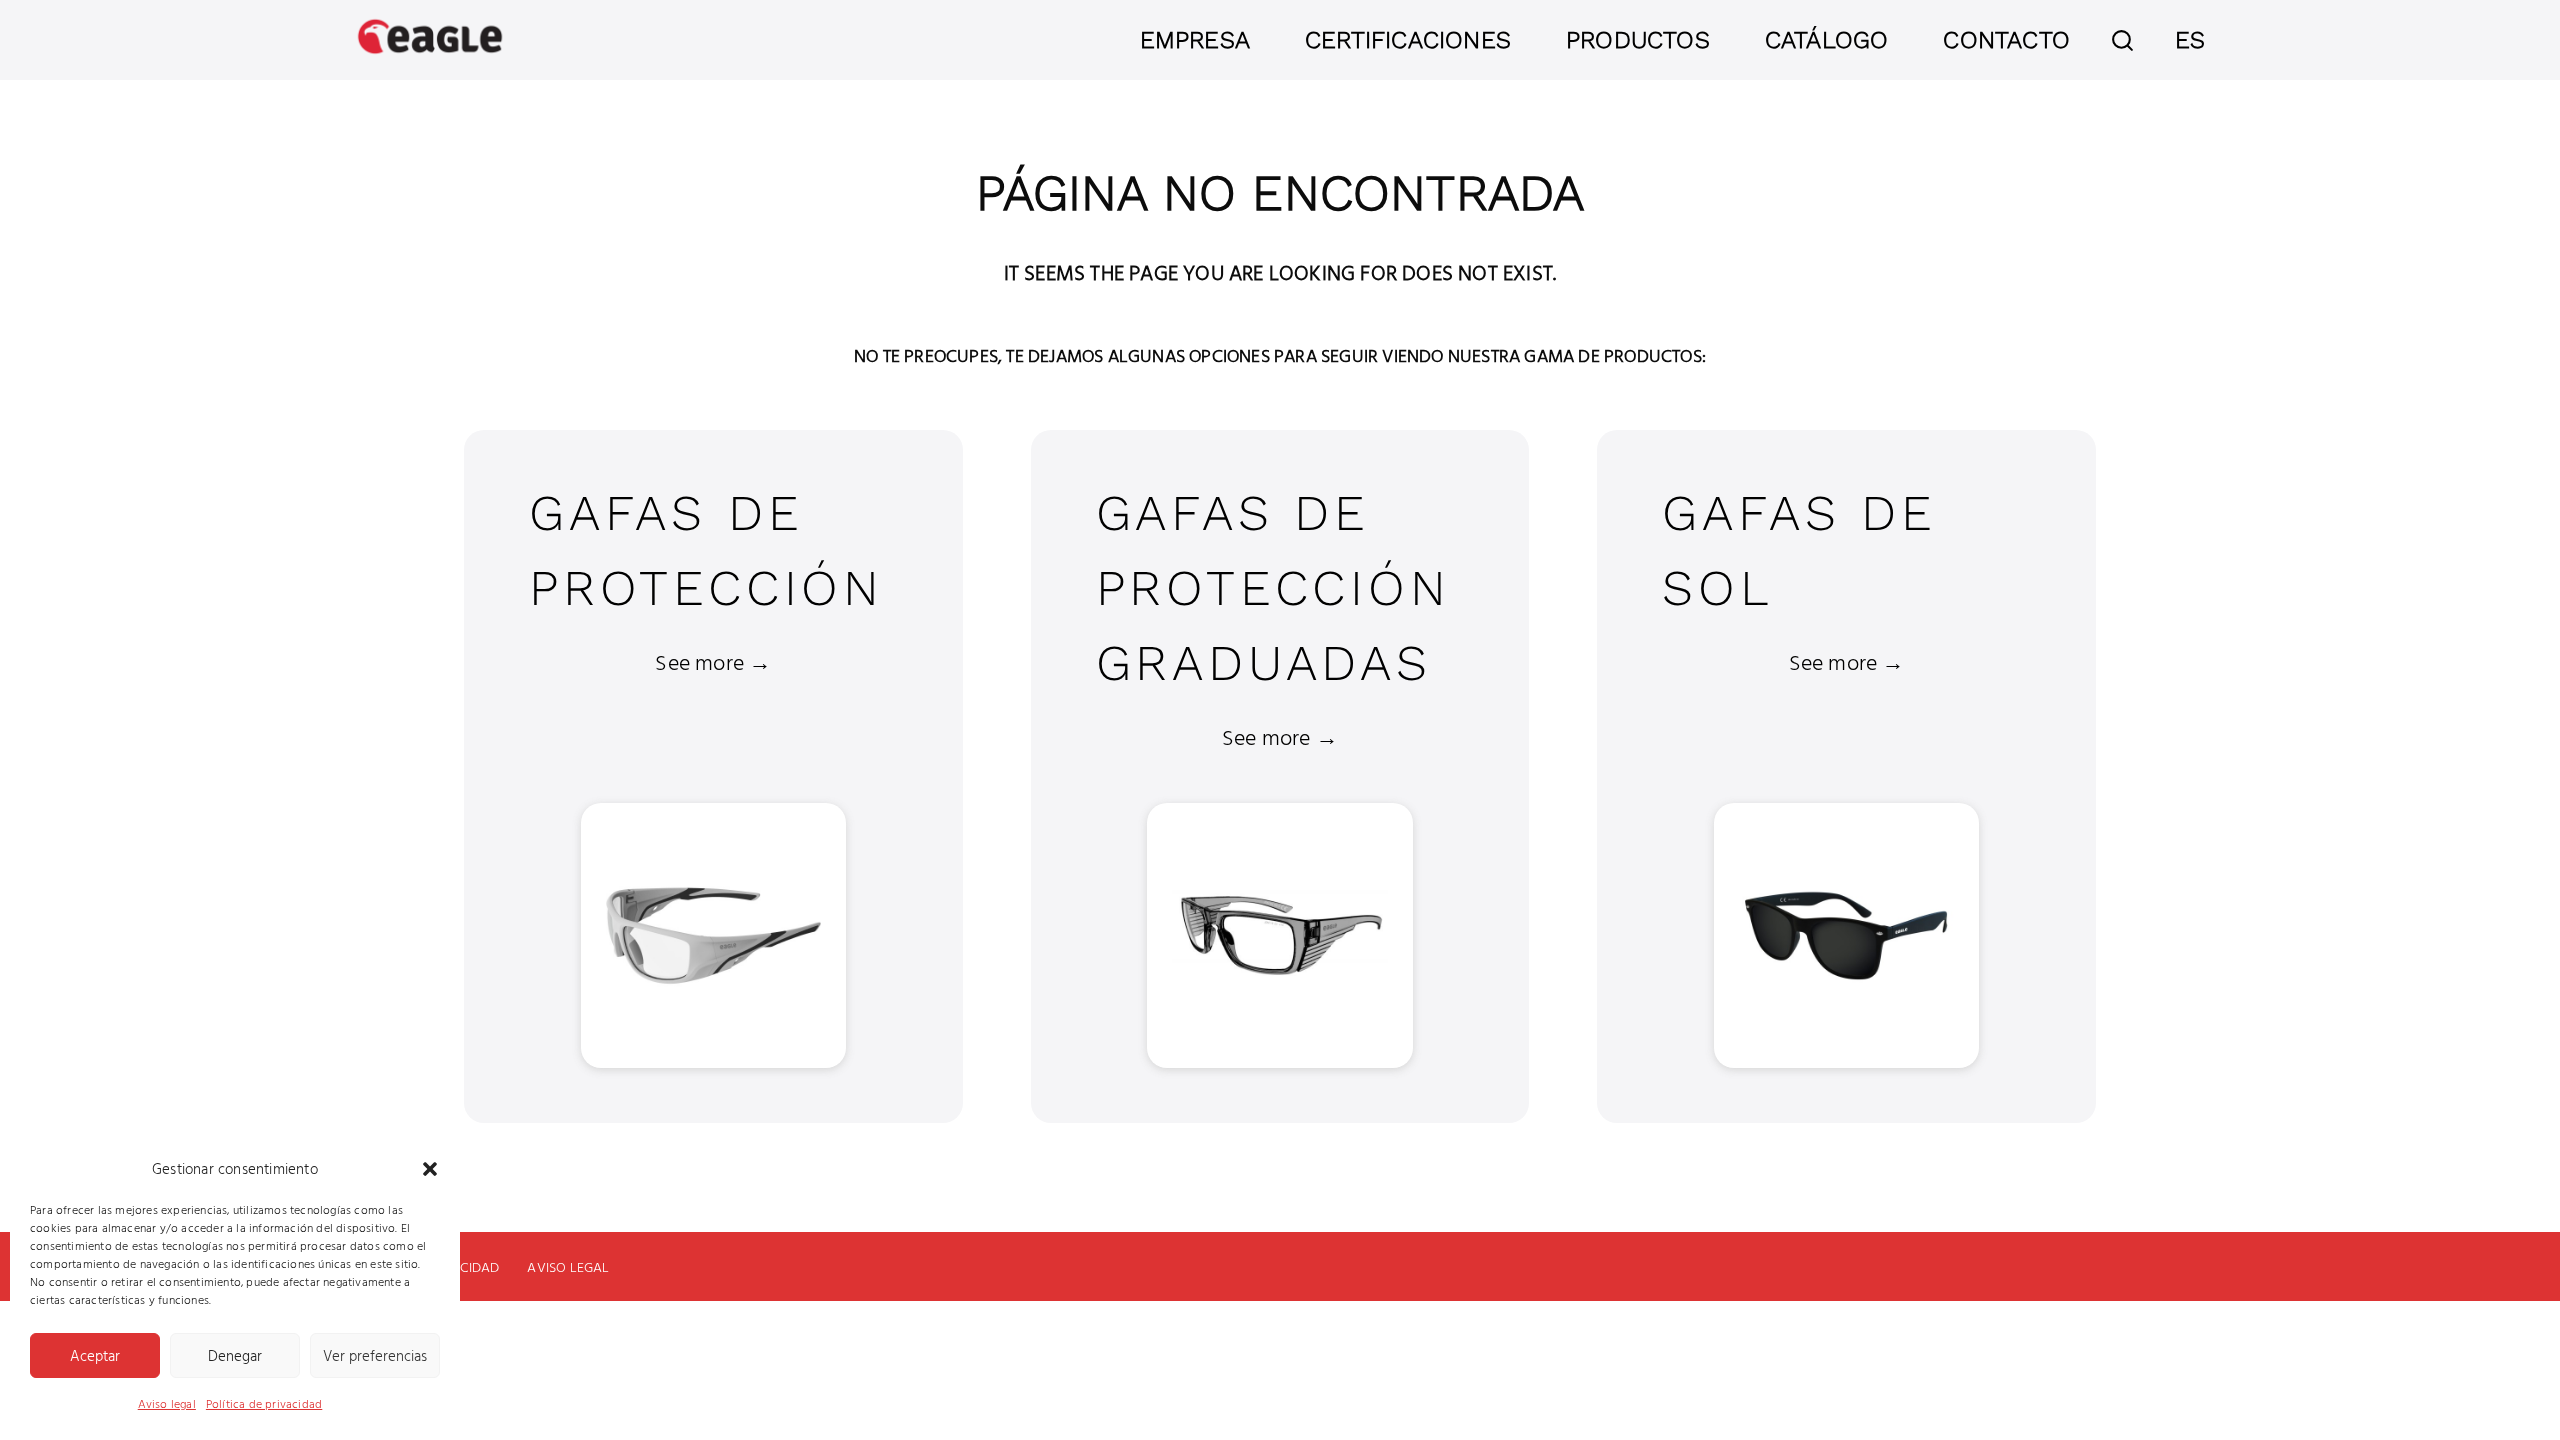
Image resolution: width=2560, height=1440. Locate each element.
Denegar (235, 1355)
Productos (1638, 40)
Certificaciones (1408, 40)
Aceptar (95, 1355)
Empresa (1195, 40)
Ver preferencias (375, 1355)
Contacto (2006, 40)
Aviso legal (167, 1403)
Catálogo (1827, 40)
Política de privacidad (264, 1403)
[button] (430, 1169)
